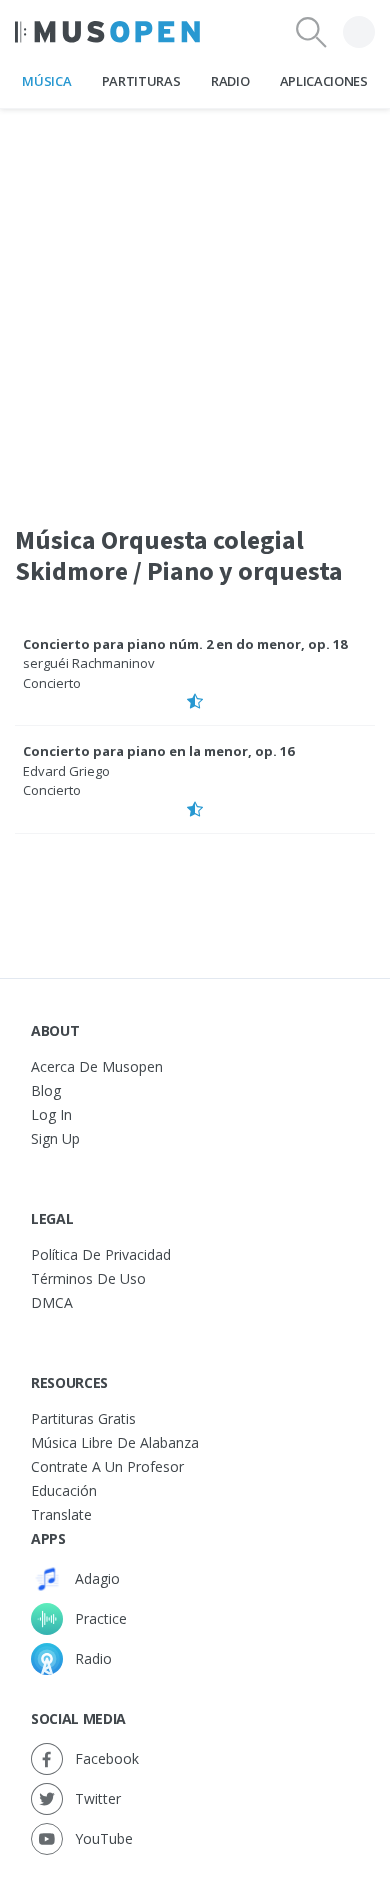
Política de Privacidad (101, 1254)
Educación (64, 1490)
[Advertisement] (195, 304)
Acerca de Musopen (97, 1066)
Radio (230, 81)
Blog (46, 1090)
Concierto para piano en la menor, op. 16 (158, 751)
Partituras (141, 81)
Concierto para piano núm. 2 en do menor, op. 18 (185, 644)
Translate (61, 1514)
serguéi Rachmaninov (89, 663)
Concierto (52, 683)
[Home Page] (107, 32)
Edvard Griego (66, 771)
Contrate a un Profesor (107, 1466)
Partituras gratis (83, 1418)
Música (46, 81)
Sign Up (55, 1138)
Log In (51, 1114)
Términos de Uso (88, 1278)
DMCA (52, 1302)
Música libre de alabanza (115, 1442)
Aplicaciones (324, 81)
